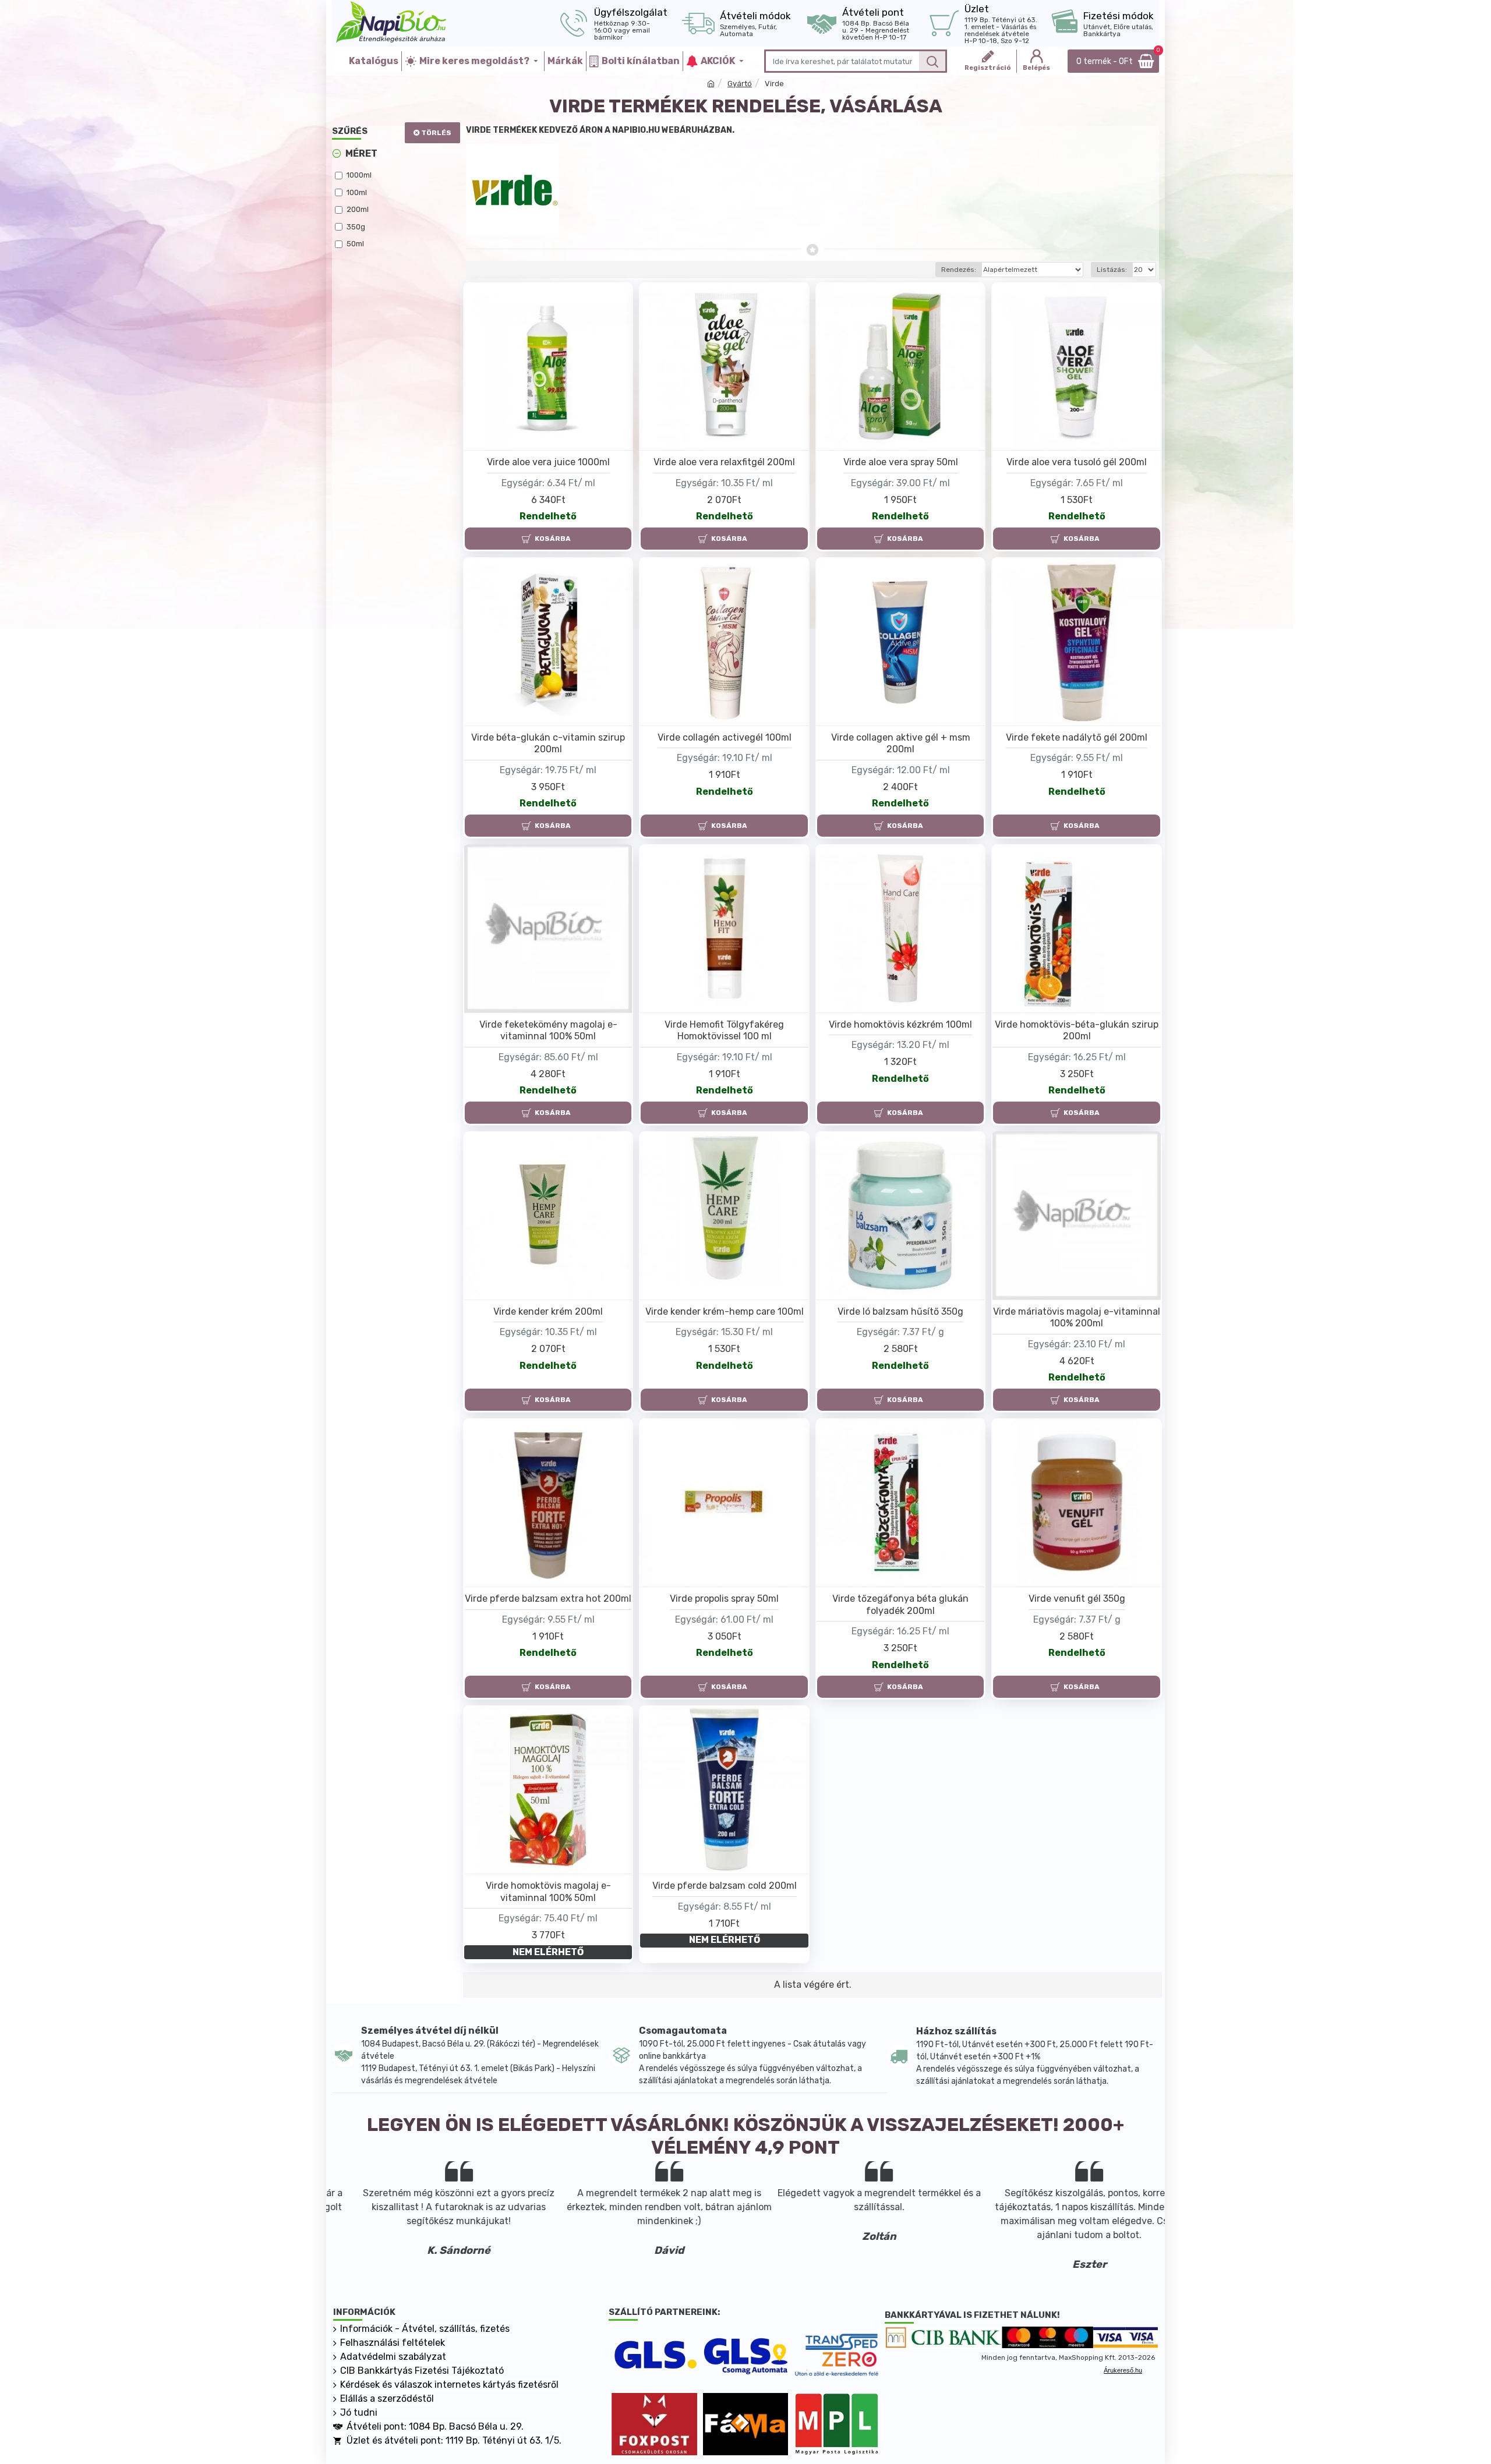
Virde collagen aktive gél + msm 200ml (901, 744)
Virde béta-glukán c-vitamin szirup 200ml (548, 744)
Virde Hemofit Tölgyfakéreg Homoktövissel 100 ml (724, 1031)
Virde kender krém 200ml (548, 1311)
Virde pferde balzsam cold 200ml (725, 1886)
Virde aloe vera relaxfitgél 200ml (724, 462)
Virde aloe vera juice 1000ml (548, 462)
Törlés (436, 133)
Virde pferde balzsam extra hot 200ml (548, 1599)
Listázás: (1112, 270)
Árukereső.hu (1123, 2370)
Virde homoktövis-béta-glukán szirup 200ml (1077, 1031)
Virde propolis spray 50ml (724, 1599)
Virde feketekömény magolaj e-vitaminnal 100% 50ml (548, 1031)
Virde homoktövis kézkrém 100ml (900, 1024)
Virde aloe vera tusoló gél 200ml (1077, 462)
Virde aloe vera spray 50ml (901, 462)
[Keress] (932, 61)
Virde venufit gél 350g (1077, 1599)
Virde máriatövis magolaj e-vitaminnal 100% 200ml (1077, 1318)
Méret (361, 153)
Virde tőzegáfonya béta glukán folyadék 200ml (900, 1605)
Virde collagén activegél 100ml (725, 737)
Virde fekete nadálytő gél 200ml (1077, 737)
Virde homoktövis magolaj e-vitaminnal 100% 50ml (548, 1892)
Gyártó (740, 84)
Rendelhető (548, 516)
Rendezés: (959, 270)
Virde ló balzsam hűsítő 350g (900, 1311)
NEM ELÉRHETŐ (548, 1952)
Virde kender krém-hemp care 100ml (725, 1311)
